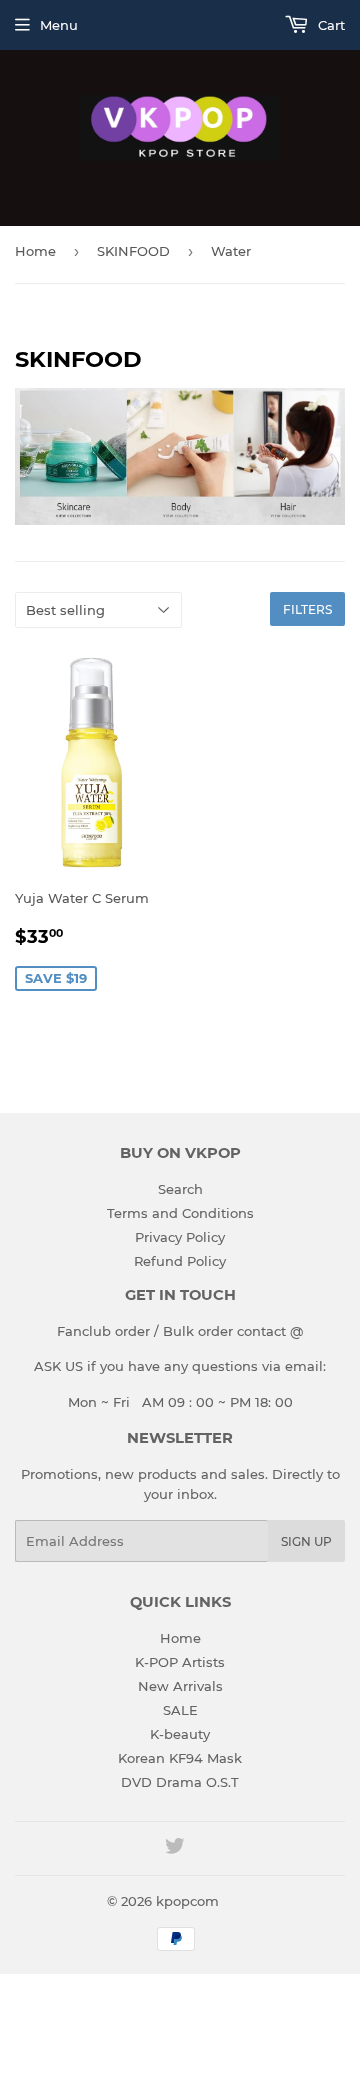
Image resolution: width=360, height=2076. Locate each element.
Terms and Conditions (180, 1213)
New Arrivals (180, 1686)
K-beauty (180, 1734)
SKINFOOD (133, 251)
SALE (180, 1710)
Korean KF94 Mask (180, 1758)
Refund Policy (180, 1261)
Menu (59, 25)
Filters (307, 609)
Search (180, 1189)
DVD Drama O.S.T (180, 1782)
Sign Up (306, 1541)
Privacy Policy (180, 1237)
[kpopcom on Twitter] (175, 1849)
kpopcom (187, 1901)
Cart (329, 25)
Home (35, 251)
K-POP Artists (180, 1662)
